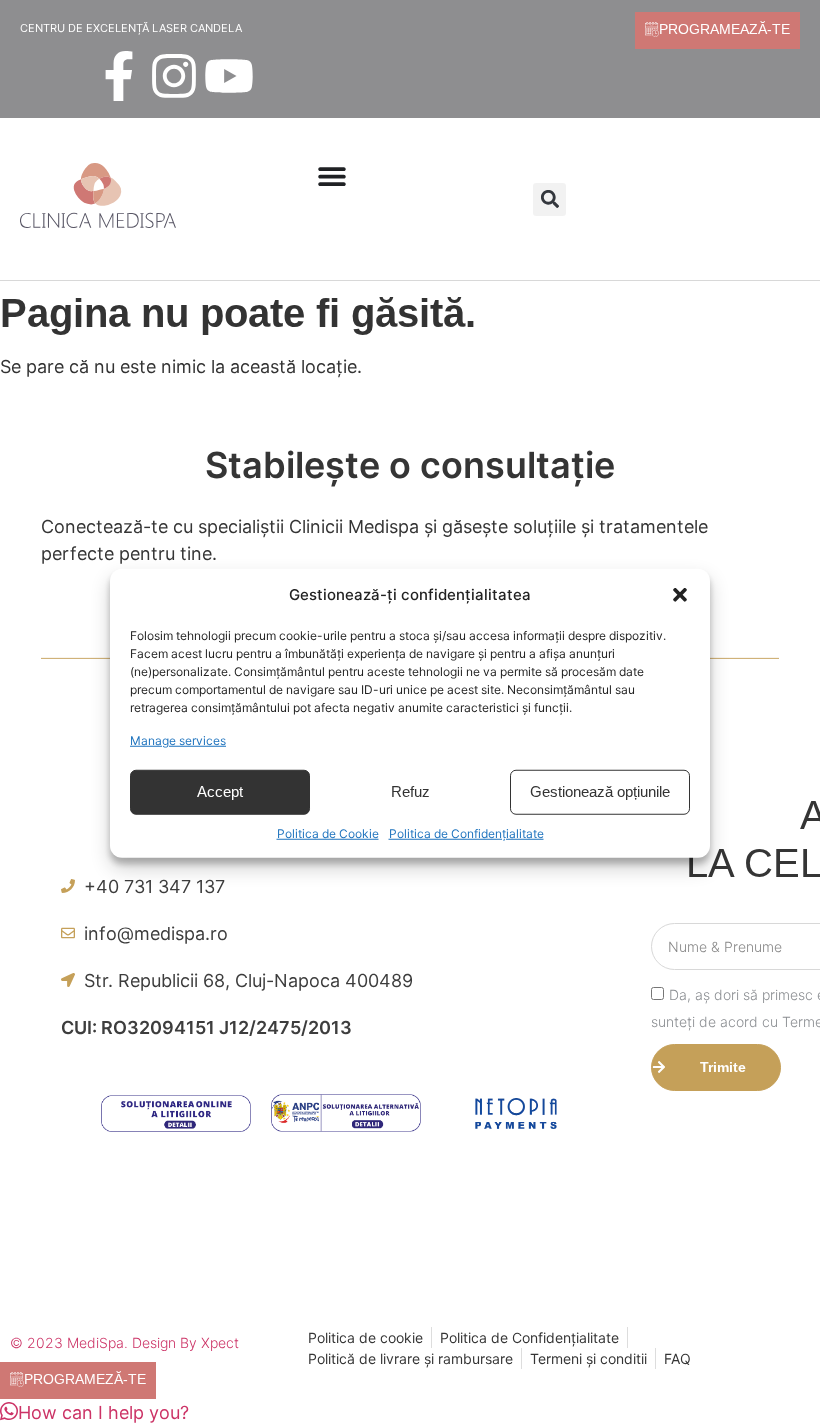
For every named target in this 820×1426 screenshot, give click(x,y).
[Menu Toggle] (332, 176)
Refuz (410, 791)
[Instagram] (174, 76)
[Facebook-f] (119, 76)
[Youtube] (229, 76)
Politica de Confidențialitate (466, 832)
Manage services (178, 739)
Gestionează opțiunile (600, 791)
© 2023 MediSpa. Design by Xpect (124, 1342)
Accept (220, 791)
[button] (680, 595)
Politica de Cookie (328, 832)
